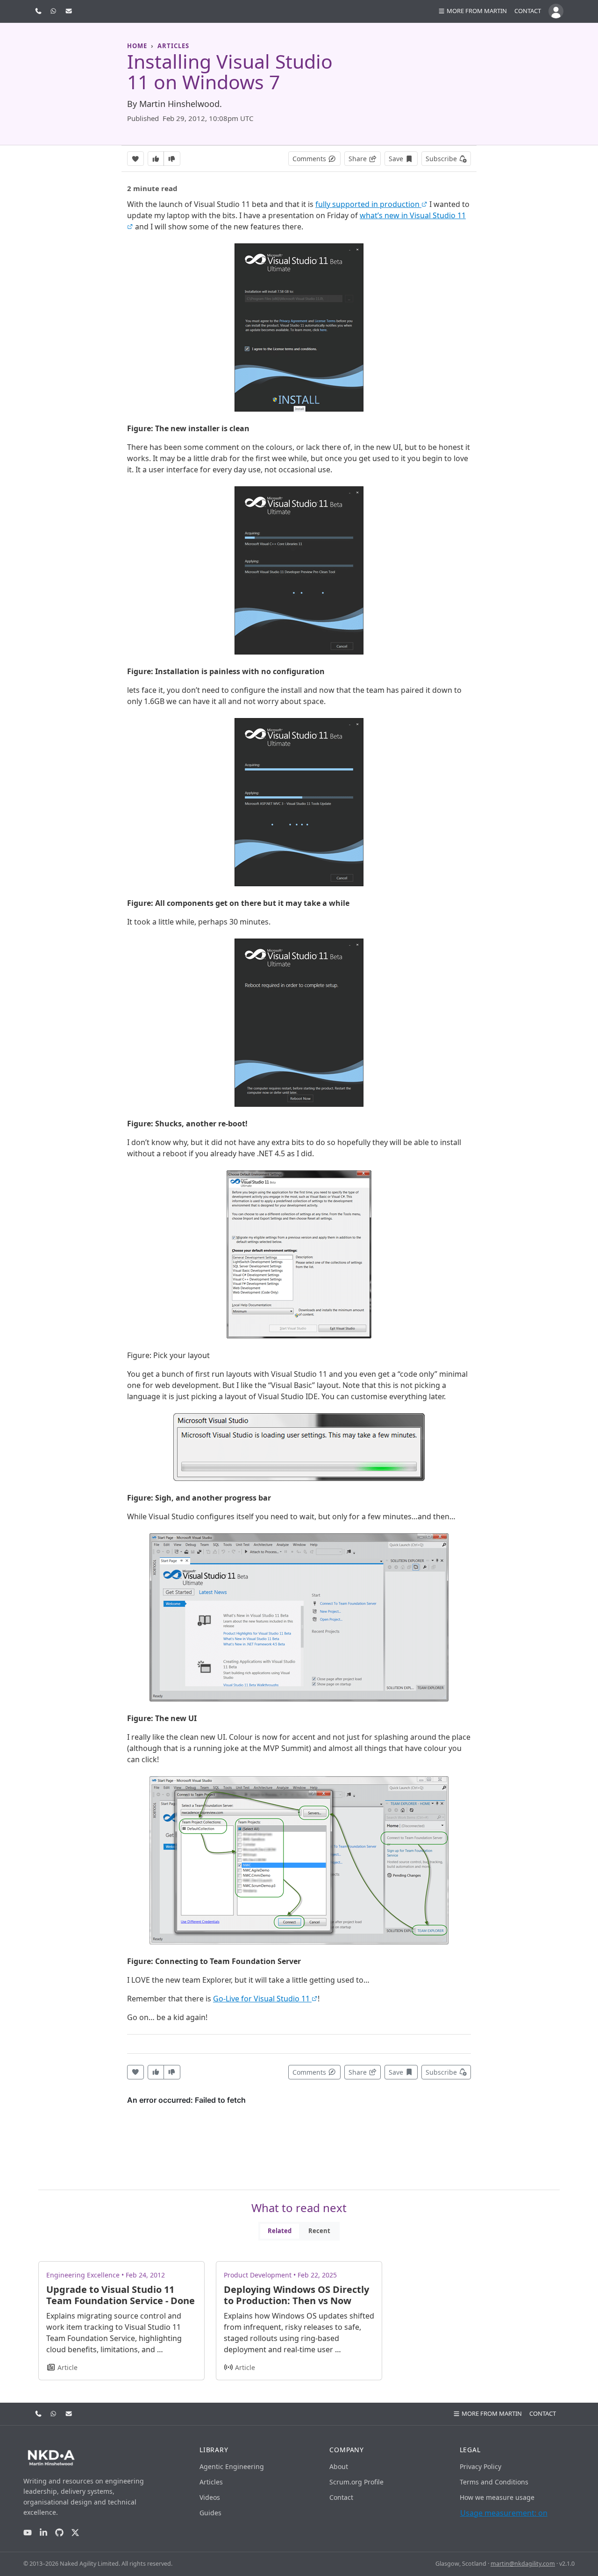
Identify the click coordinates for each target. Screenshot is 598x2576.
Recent (319, 2231)
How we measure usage (497, 2497)
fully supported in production (368, 204)
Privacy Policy (481, 2466)
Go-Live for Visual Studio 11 (262, 1999)
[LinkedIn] (43, 2532)
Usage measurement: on (504, 2513)
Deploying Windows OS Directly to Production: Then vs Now (296, 2295)
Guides (210, 2513)
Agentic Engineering (232, 2466)
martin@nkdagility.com (523, 2564)
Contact (528, 11)
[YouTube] (28, 2532)
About (339, 2466)
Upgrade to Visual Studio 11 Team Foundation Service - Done (121, 2295)
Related (280, 2231)
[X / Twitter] (75, 2532)
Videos (210, 2497)
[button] (472, 11)
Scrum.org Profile (356, 2482)
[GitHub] (59, 2532)
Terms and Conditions (494, 2482)
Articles (211, 2482)
